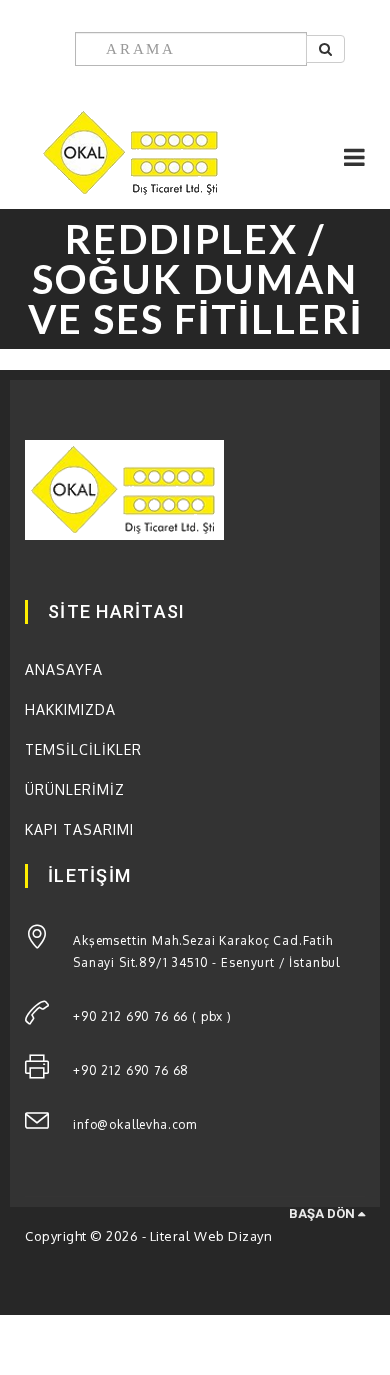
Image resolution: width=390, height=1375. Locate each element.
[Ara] (325, 49)
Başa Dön (323, 1213)
